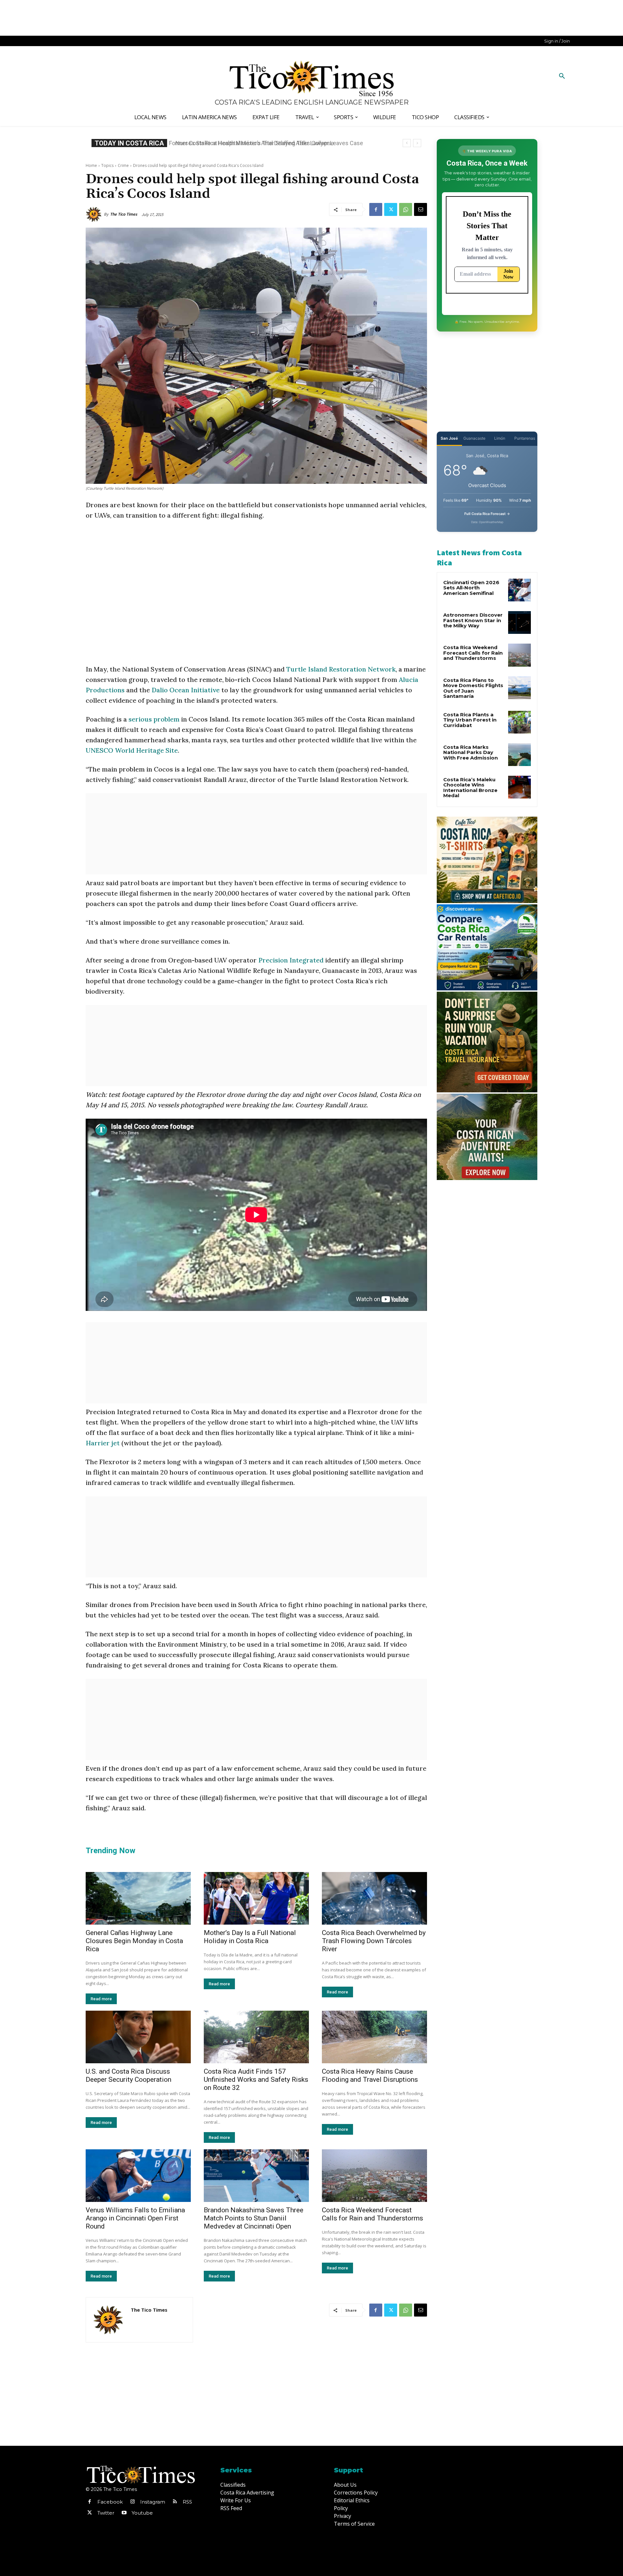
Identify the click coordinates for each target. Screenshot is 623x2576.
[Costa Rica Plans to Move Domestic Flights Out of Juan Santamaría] (519, 688)
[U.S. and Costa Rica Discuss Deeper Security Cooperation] (138, 2037)
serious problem (154, 719)
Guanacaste (474, 438)
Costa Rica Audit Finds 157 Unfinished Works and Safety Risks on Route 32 (256, 2080)
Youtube (142, 2513)
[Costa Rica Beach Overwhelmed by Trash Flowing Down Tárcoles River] (374, 1898)
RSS (187, 2502)
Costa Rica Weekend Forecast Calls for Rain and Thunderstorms (373, 2214)
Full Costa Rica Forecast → (487, 514)
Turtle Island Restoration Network (341, 669)
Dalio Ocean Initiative (186, 690)
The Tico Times (124, 214)
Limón (500, 438)
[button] (562, 76)
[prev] (407, 143)
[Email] (421, 209)
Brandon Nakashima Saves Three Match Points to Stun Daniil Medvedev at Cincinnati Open (254, 2218)
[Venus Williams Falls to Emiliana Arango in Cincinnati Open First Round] (138, 2176)
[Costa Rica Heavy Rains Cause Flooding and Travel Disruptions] (374, 2037)
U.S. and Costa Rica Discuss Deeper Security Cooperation (128, 2075)
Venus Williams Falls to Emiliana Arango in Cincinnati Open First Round (135, 2218)
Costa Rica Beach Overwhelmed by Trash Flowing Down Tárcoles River (374, 1941)
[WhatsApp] (406, 209)
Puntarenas (525, 438)
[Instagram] (132, 2502)
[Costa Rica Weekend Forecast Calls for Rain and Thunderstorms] (374, 2176)
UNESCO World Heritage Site (132, 750)
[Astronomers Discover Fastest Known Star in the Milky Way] (519, 622)
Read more (101, 1999)
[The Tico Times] (95, 214)
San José (449, 438)
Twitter (106, 2513)
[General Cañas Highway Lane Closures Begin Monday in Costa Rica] (138, 1898)
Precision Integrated (291, 960)
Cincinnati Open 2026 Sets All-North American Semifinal (471, 588)
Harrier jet (104, 1443)
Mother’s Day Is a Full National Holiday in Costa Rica (250, 1937)
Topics (107, 165)
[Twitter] (391, 209)
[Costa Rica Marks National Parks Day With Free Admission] (519, 755)
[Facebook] (376, 209)
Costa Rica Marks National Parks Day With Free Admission (470, 752)
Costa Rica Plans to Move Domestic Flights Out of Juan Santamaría (473, 688)
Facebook (110, 2502)
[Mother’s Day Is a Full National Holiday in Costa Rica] (256, 1898)
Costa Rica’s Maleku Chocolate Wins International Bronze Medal (470, 788)
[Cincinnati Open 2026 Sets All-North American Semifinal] (519, 590)
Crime (123, 165)
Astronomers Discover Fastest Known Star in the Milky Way (473, 620)
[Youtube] (124, 2513)
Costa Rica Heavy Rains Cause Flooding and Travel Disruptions (370, 2075)
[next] (417, 143)
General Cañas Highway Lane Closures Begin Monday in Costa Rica (134, 1941)
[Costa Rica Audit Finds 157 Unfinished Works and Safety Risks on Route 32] (256, 2037)
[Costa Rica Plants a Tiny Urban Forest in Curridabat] (519, 722)
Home (91, 165)
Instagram (153, 2502)
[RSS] (175, 2502)
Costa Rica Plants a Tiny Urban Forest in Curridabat (470, 720)
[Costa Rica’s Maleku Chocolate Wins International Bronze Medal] (519, 787)
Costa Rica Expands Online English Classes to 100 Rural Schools (255, 143)
